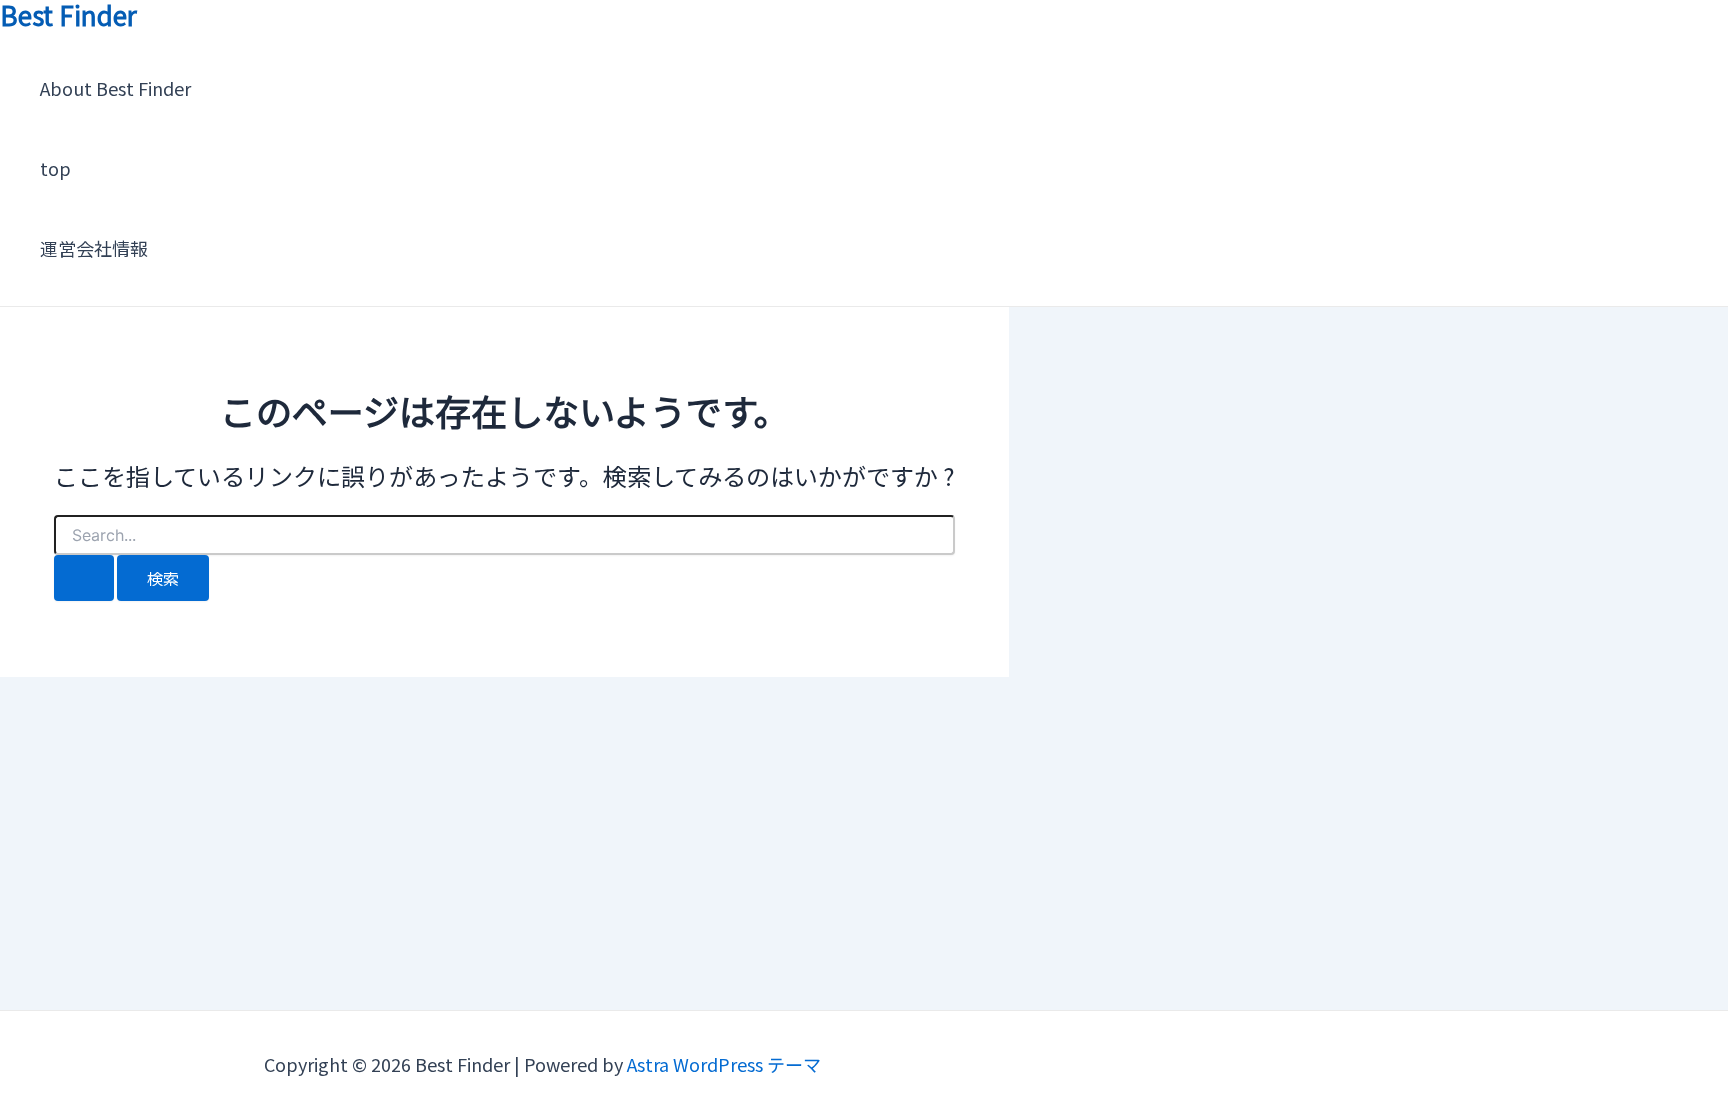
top (55, 168)
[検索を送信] (84, 578)
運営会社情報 (94, 248)
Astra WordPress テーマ (724, 1064)
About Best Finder (115, 88)
